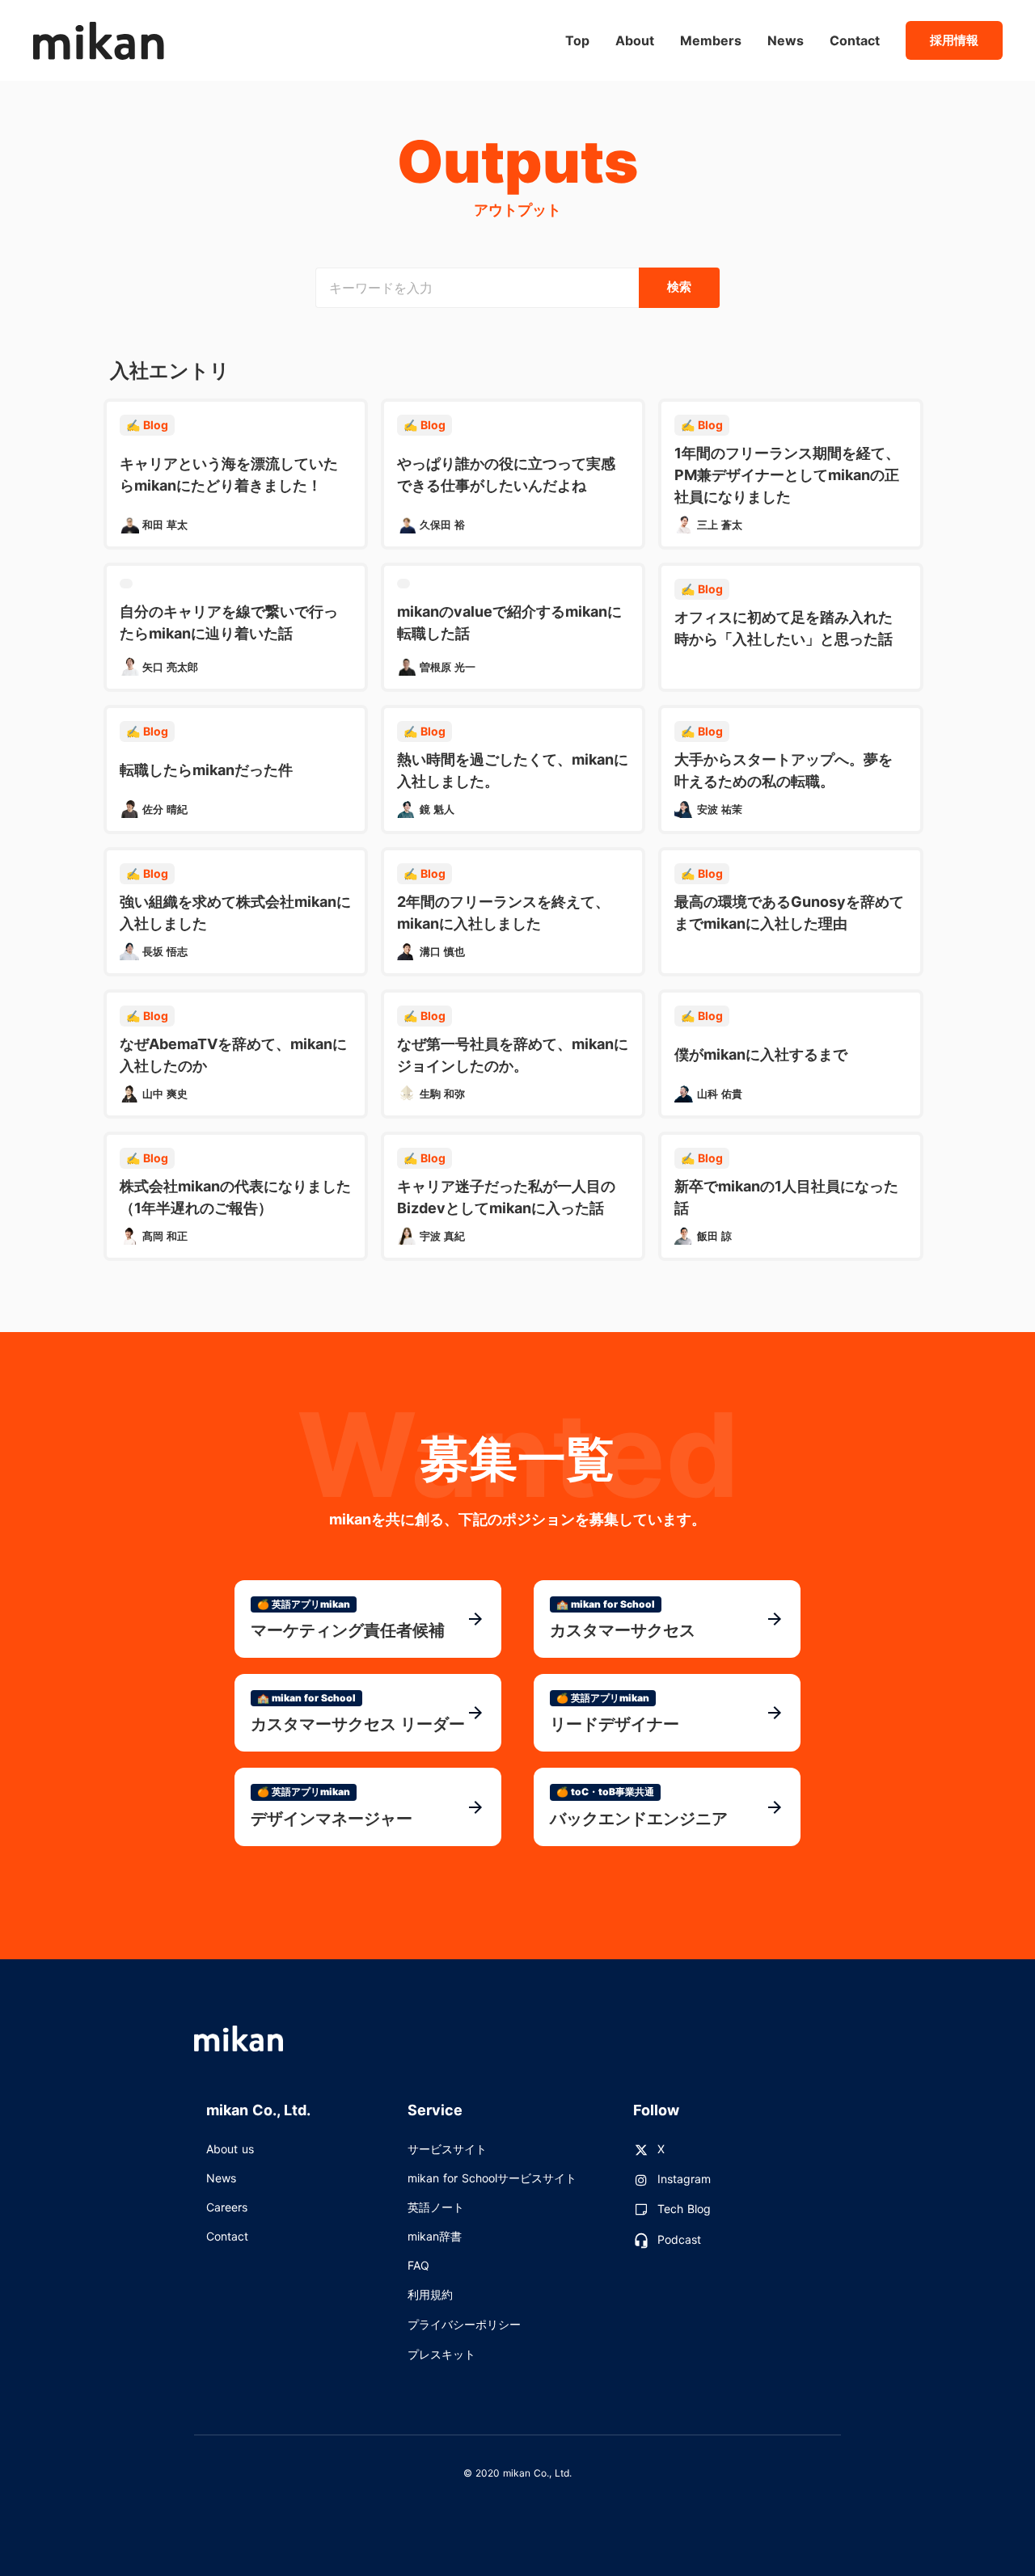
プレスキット (441, 2354)
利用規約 (430, 2294)
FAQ (418, 2265)
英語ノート (436, 2207)
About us (230, 2149)
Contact (227, 2236)
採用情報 (954, 40)
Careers (227, 2207)
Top (577, 40)
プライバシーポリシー (464, 2324)
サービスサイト (447, 2149)
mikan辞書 (435, 2236)
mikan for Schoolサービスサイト (492, 2178)
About (635, 40)
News (221, 2178)
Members (711, 40)
